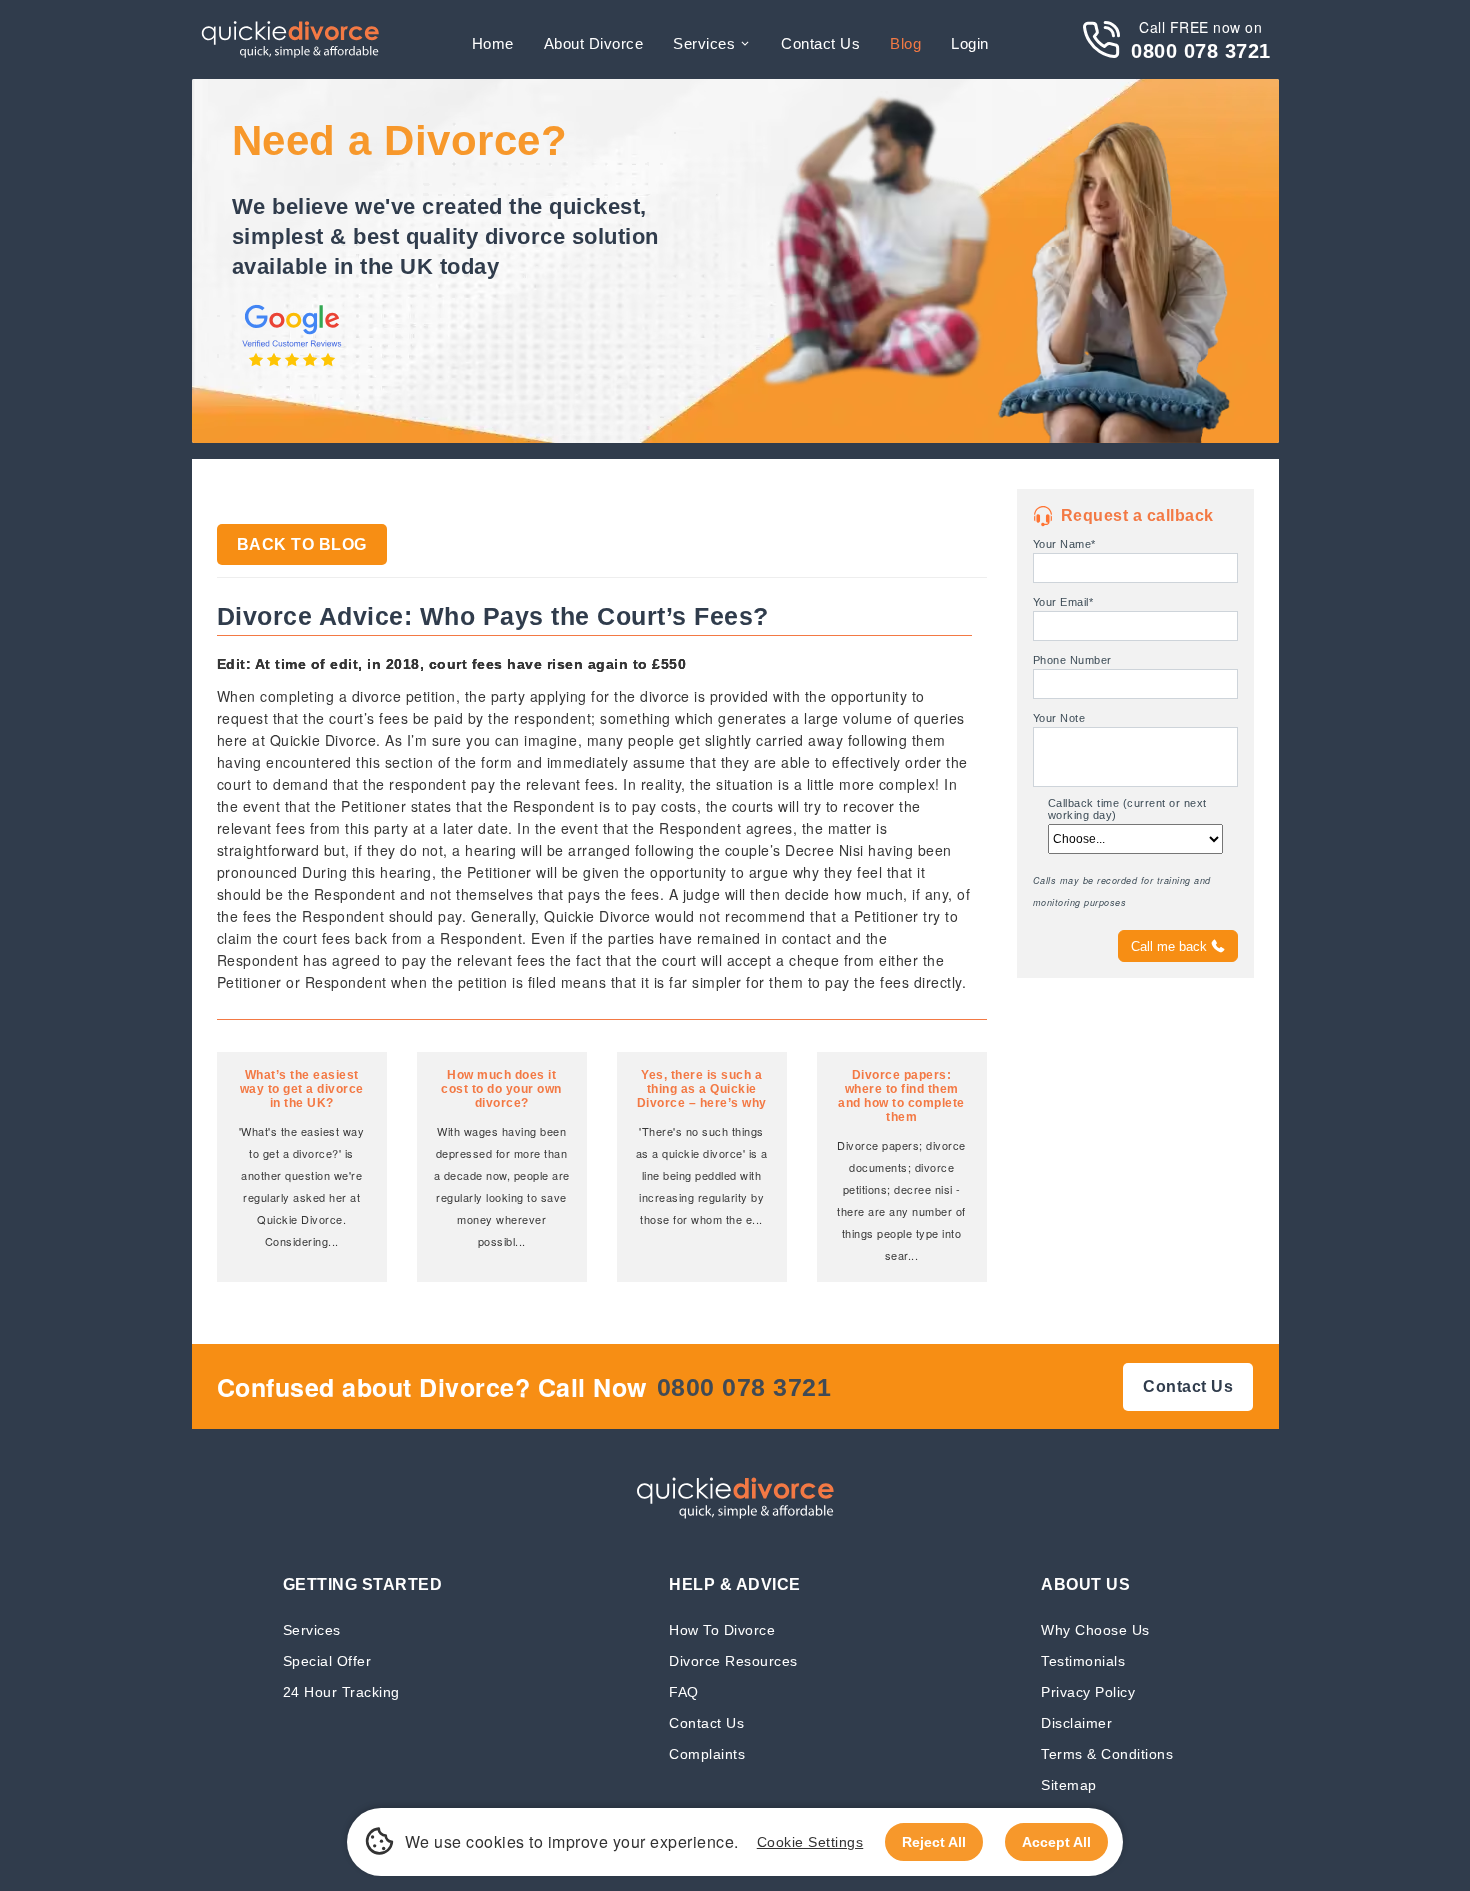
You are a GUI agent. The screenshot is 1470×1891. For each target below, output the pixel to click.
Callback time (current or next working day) (1127, 809)
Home (493, 43)
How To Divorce (722, 1629)
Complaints (707, 1753)
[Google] (292, 368)
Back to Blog (302, 544)
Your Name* (1064, 544)
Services (704, 43)
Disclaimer (1076, 1722)
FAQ (684, 1691)
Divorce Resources (733, 1660)
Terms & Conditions (1107, 1753)
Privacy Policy (1088, 1691)
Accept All (1056, 1842)
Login (970, 43)
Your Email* (1063, 602)
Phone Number (1072, 660)
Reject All (934, 1842)
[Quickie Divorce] (290, 39)
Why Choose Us (1095, 1629)
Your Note (1059, 718)
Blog (905, 43)
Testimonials (1083, 1660)
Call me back (1169, 946)
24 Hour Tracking (341, 1691)
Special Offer (327, 1660)
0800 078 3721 (1201, 51)
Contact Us (706, 1722)
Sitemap (1069, 1784)
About (594, 43)
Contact (820, 43)
